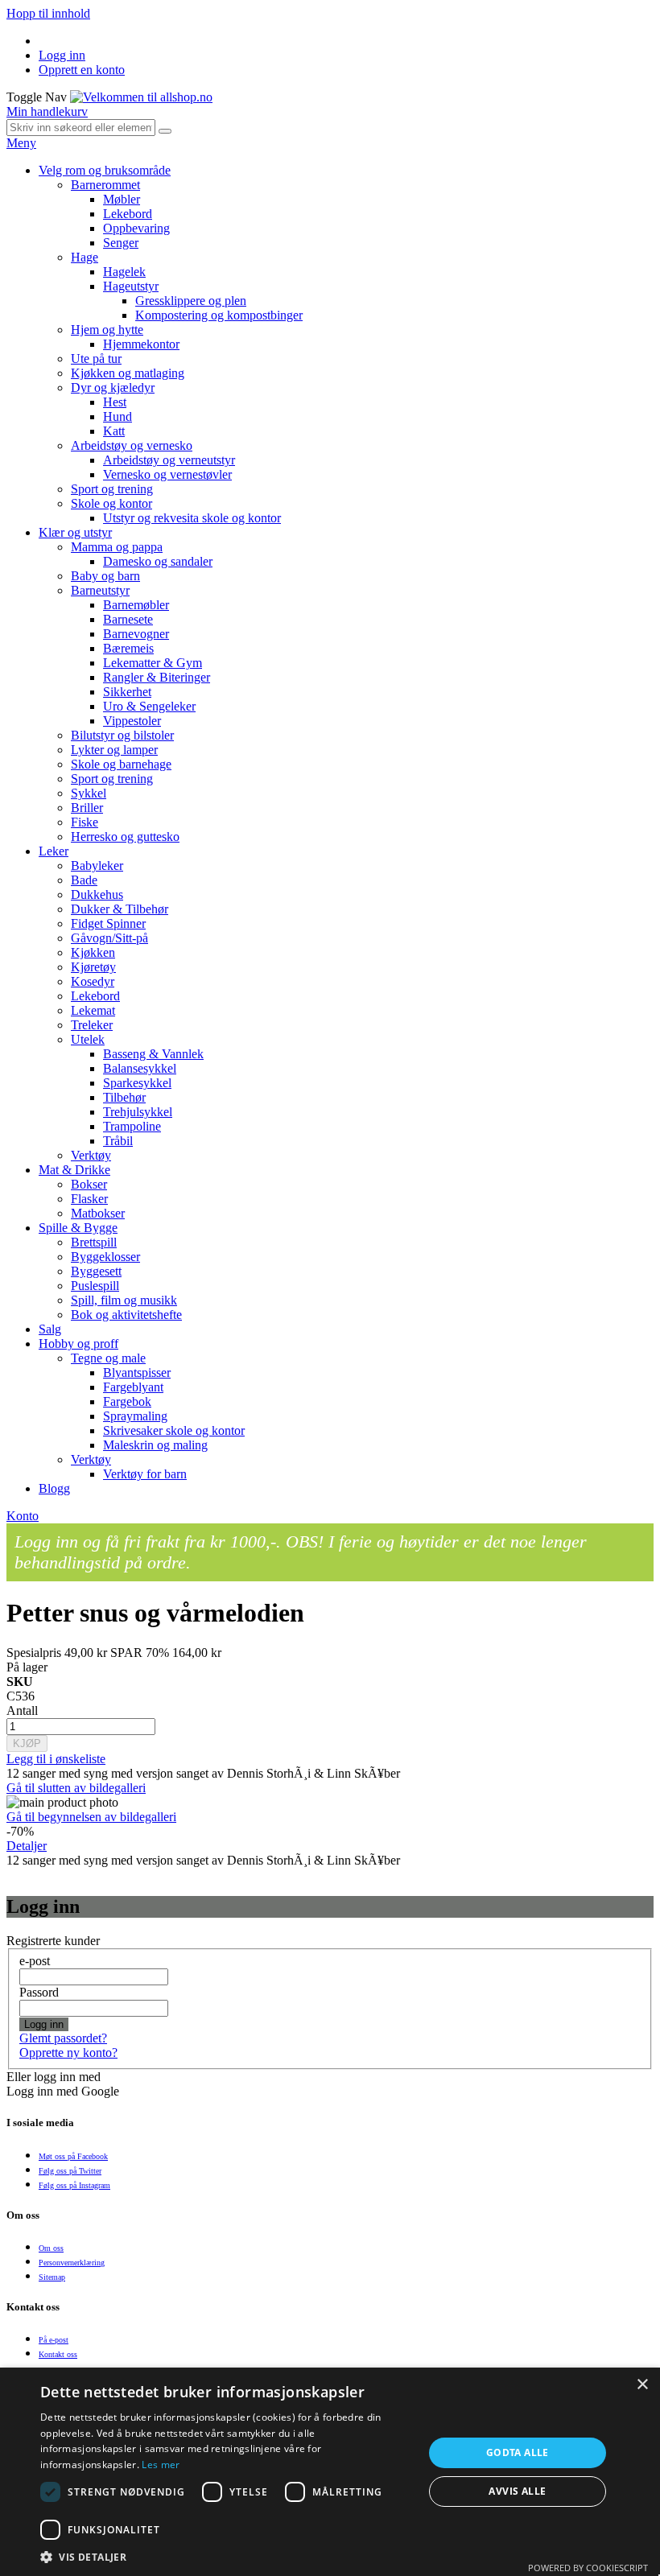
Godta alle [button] (518, 2452)
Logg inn (62, 55)
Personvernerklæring (72, 2263)
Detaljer (27, 1846)
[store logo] (141, 97)
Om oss (51, 2248)
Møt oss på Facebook (73, 2156)
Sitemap (52, 2277)
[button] (226, 2556)
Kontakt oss (58, 2354)
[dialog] (330, 2472)
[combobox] (81, 128)
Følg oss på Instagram (74, 2185)
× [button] (642, 2385)
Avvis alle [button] (517, 2491)
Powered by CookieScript (588, 2568)
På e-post (54, 2340)
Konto (23, 1516)
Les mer (161, 2465)
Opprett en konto (82, 70)
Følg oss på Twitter (70, 2171)
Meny (21, 143)
